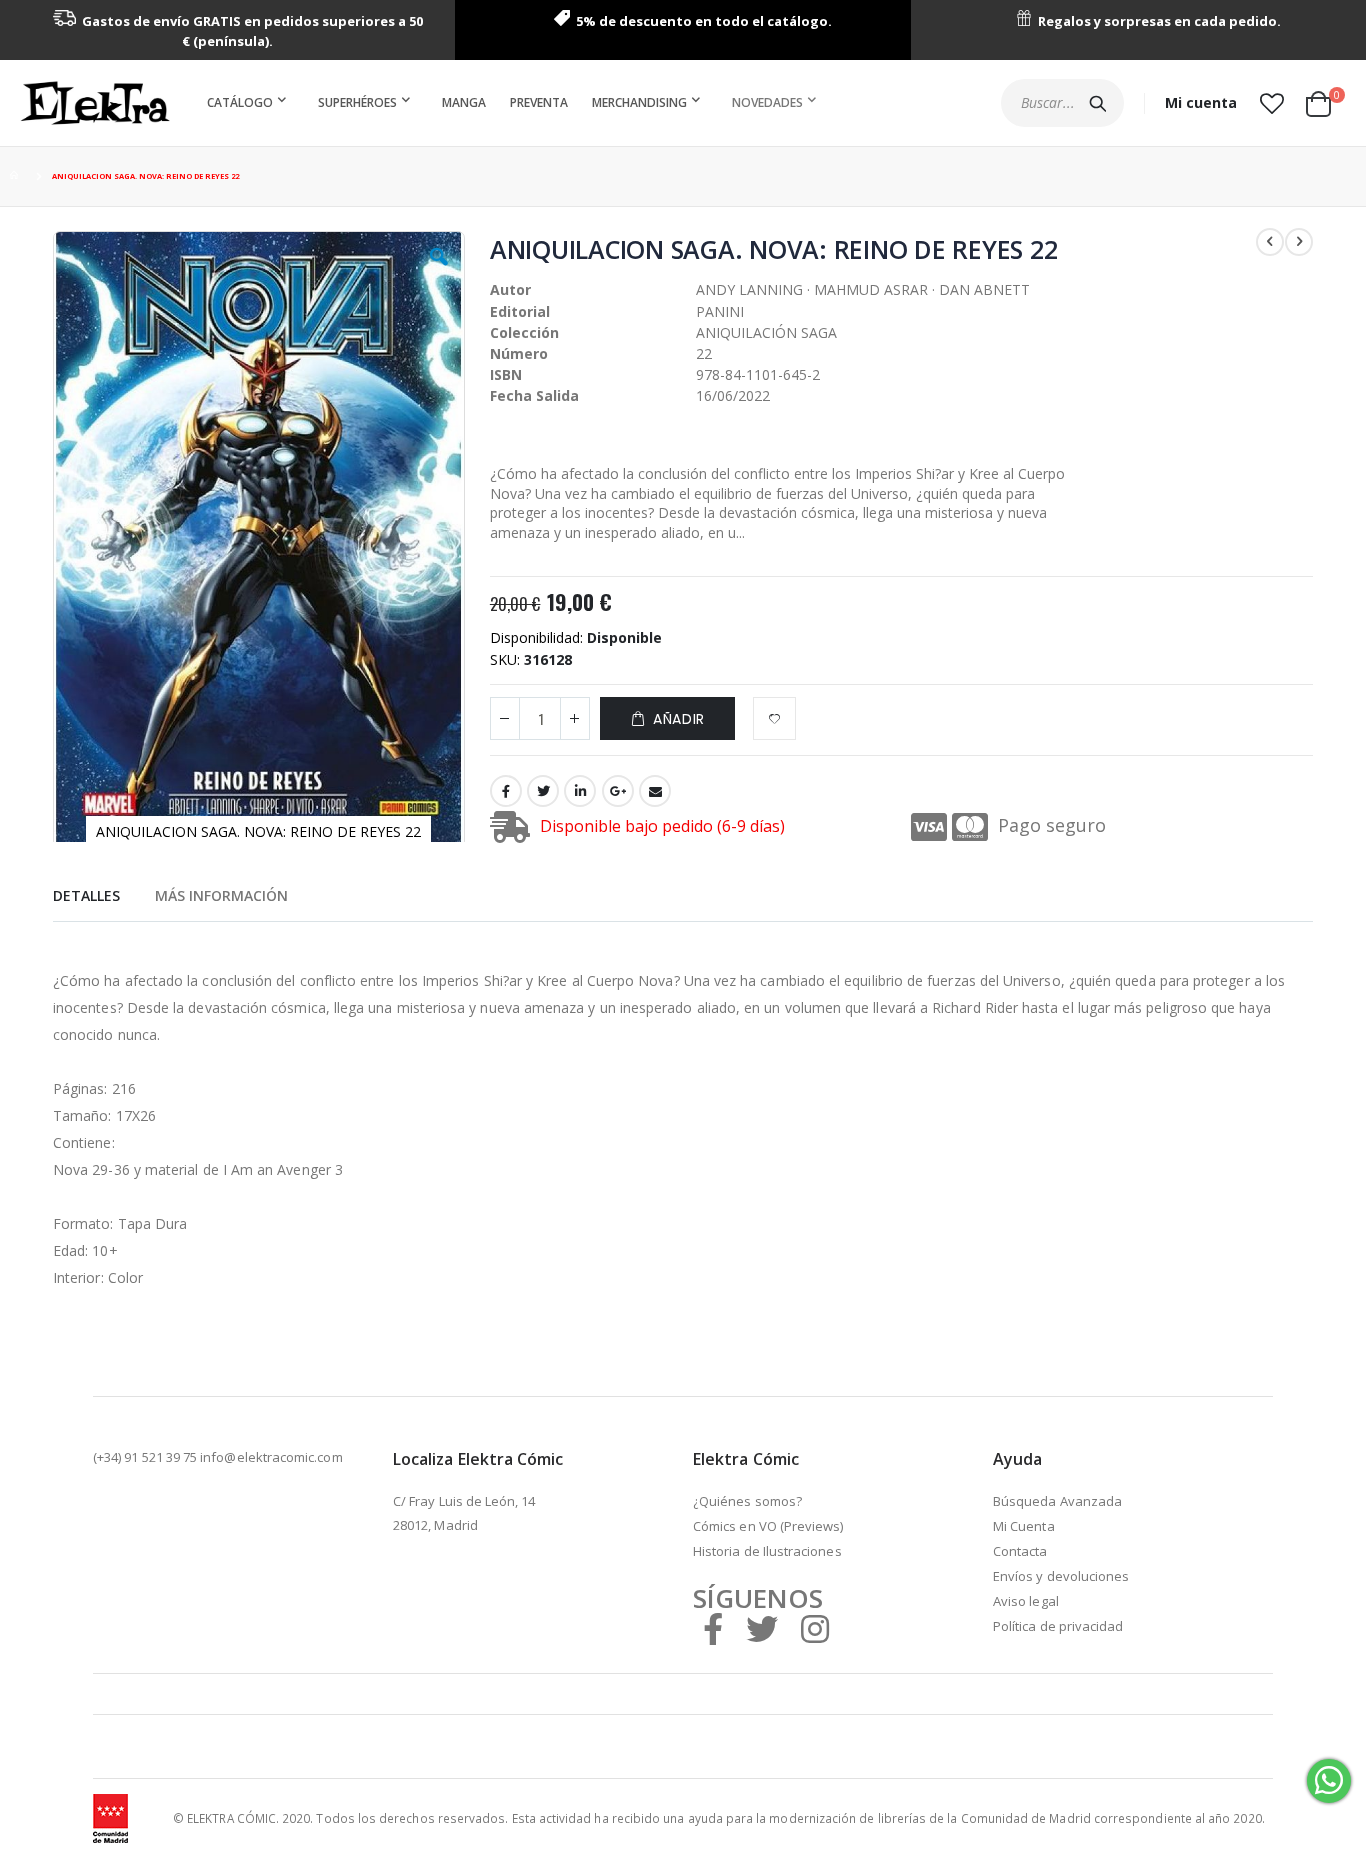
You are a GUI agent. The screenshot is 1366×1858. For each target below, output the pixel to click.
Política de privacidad (1058, 1626)
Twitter (543, 791)
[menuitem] (250, 103)
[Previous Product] (1270, 242)
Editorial (520, 311)
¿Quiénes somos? (747, 1501)
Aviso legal (1026, 1601)
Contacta (1020, 1551)
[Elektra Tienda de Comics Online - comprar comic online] (95, 103)
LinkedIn (580, 791)
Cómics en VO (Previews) (768, 1526)
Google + (618, 791)
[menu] (515, 103)
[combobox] (1062, 103)
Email (655, 791)
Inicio (17, 176)
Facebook (506, 791)
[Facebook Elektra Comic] (713, 1628)
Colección (524, 332)
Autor (510, 289)
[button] (1271, 103)
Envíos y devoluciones (1061, 1576)
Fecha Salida (534, 395)
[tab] (86, 893)
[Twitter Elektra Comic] (762, 1628)
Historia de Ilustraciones (767, 1551)
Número (519, 353)
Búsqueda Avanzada (1057, 1501)
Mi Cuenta (1024, 1526)
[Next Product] (1299, 242)
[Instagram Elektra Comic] (815, 1628)
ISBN (506, 374)
